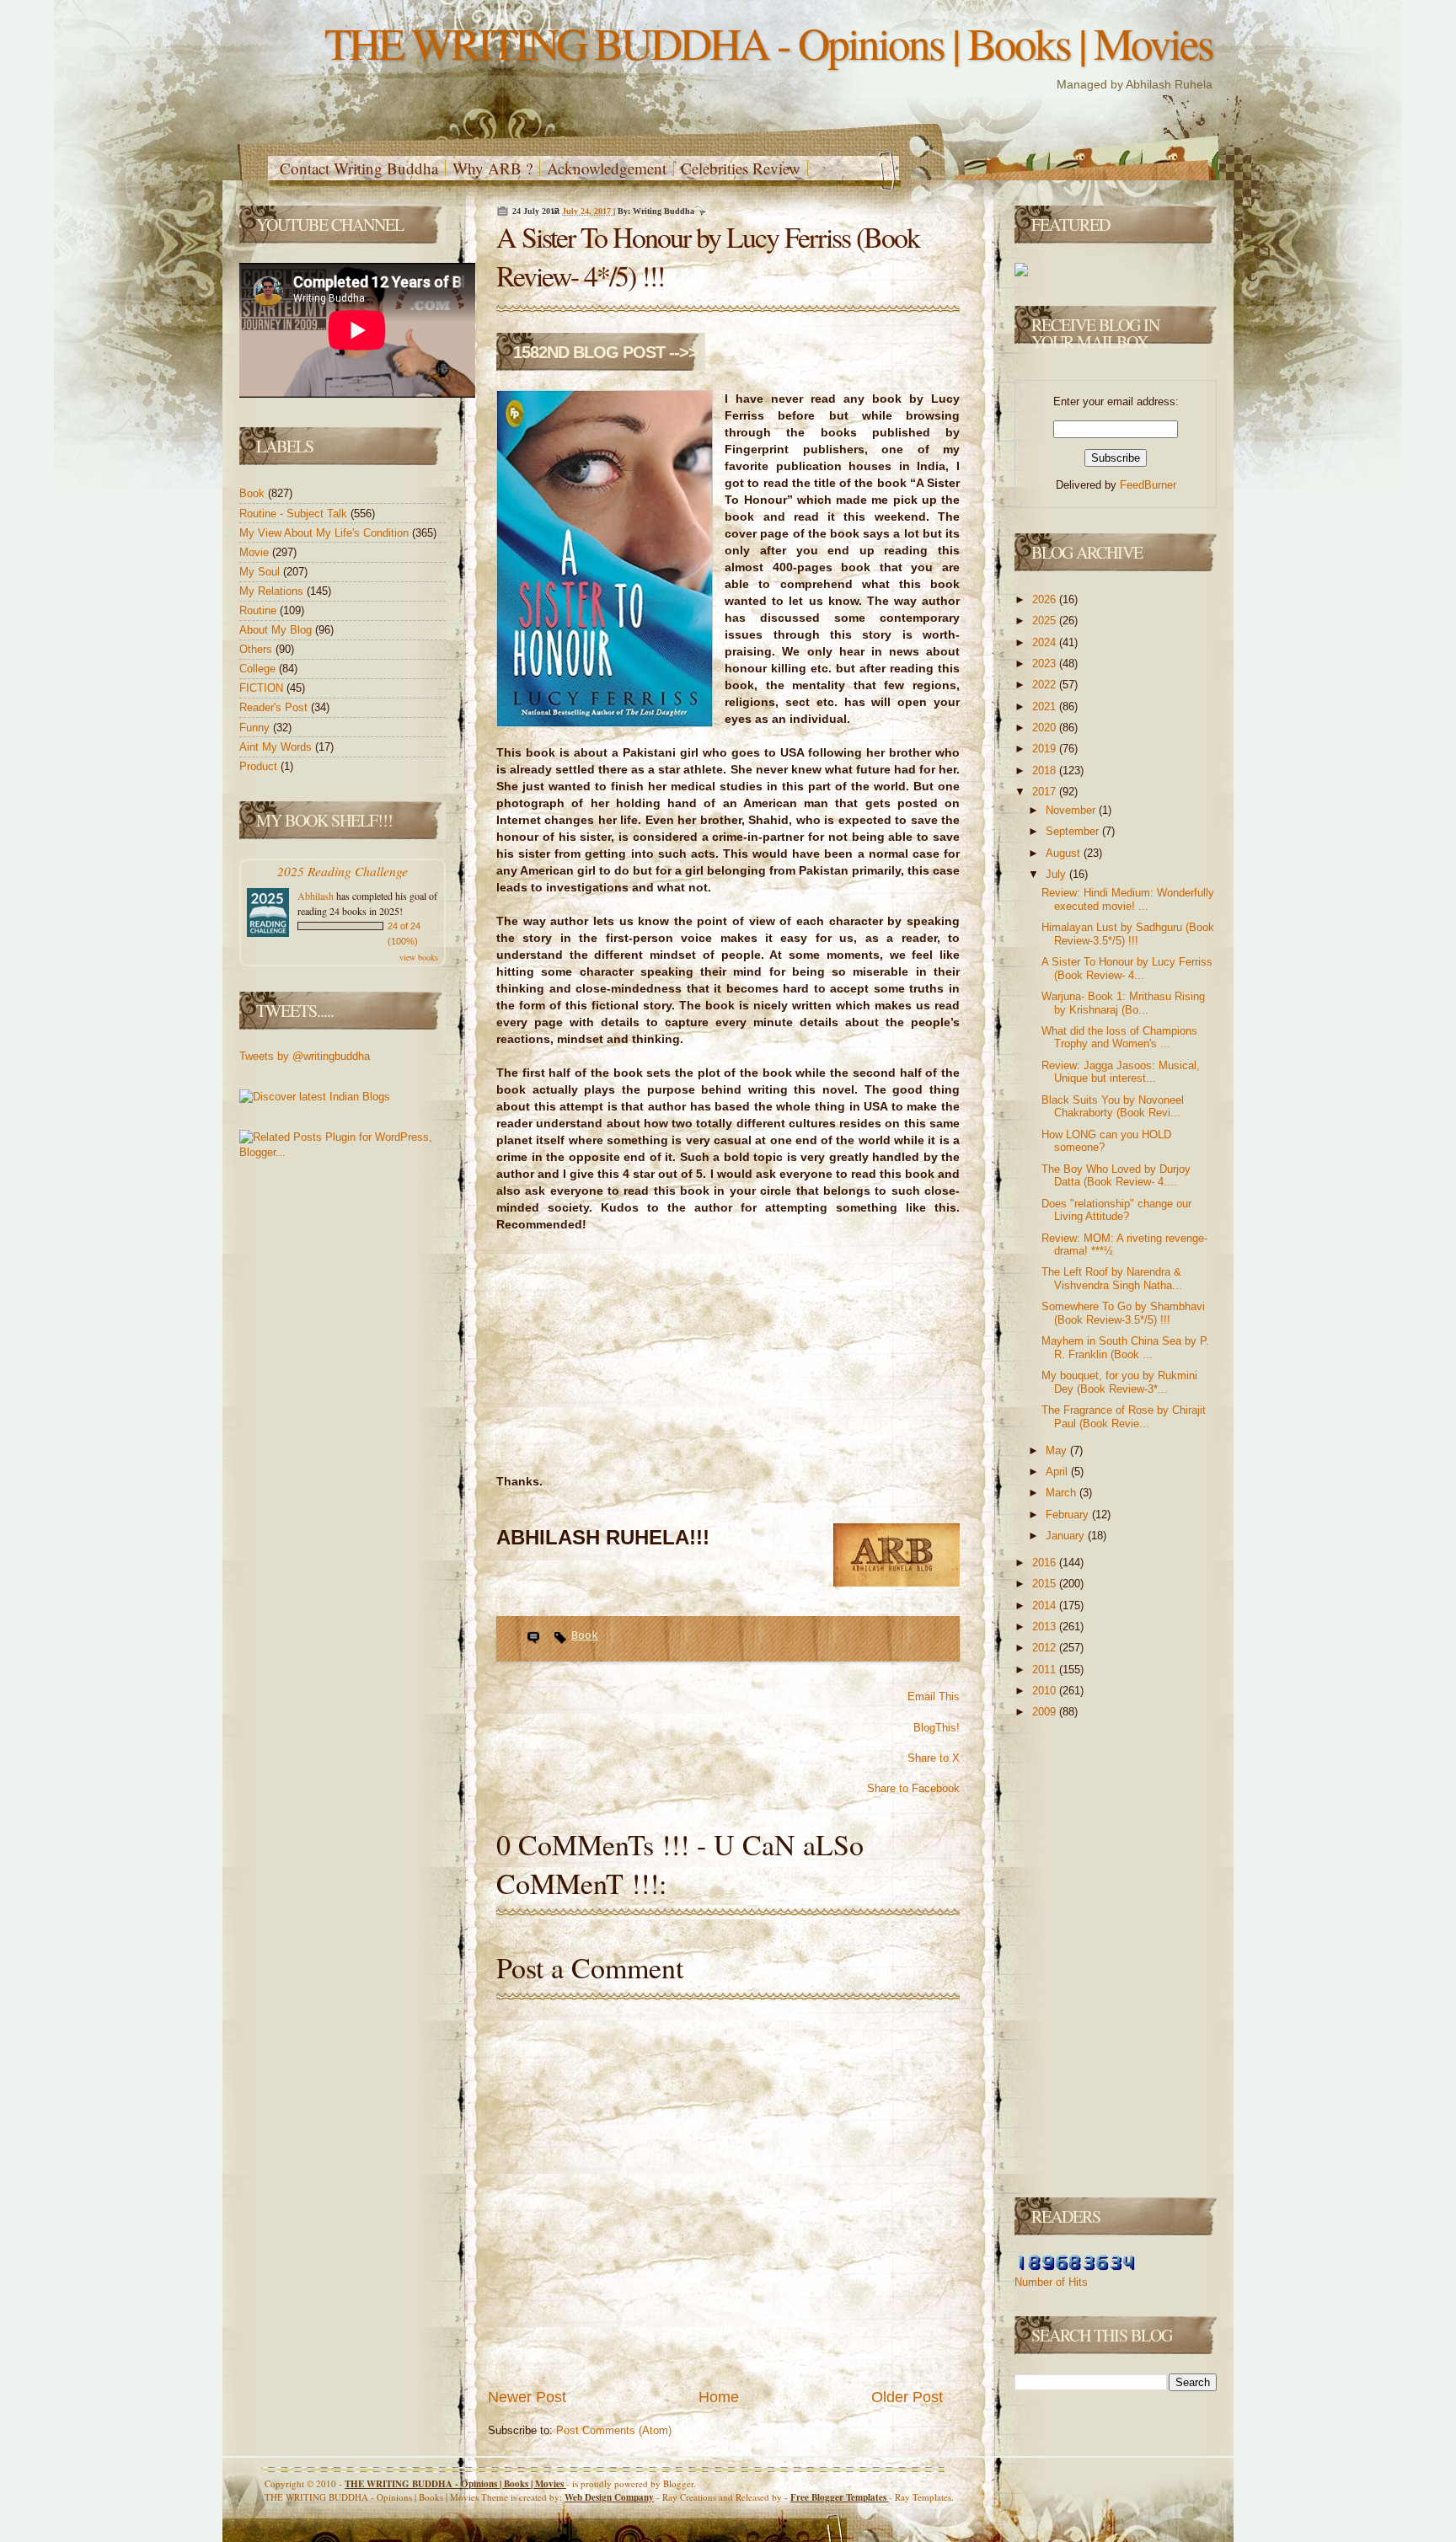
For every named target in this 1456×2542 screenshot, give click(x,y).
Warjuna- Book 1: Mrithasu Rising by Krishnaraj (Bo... (1123, 1003)
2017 (1046, 792)
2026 (1046, 599)
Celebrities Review (741, 168)
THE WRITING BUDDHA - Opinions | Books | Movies (768, 43)
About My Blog (277, 630)
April (1058, 1472)
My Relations (273, 591)
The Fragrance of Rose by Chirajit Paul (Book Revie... (1124, 1417)
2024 (1046, 642)
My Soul (261, 572)
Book (254, 493)
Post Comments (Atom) (614, 2430)
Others (257, 649)
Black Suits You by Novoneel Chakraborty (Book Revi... (1113, 1107)
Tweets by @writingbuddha (305, 1056)
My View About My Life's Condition (326, 533)
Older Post (907, 2397)
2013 (1046, 1627)
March (1063, 1493)
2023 (1046, 664)
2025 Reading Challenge (343, 871)
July (1057, 874)
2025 (1046, 621)
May (1058, 1450)
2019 (1046, 749)
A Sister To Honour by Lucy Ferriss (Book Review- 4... (1127, 969)
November (1072, 810)
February (1069, 1514)
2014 (1046, 1605)
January (1067, 1536)
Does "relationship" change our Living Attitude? (1116, 1210)
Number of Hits (1051, 2282)
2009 (1046, 1712)
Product (260, 766)
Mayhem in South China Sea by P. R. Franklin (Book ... (1125, 1348)
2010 (1046, 1691)
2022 (1046, 685)
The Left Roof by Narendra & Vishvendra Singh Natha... (1112, 1279)
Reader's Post (275, 707)
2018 (1046, 771)
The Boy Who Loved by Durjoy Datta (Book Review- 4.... (1116, 1176)
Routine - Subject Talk (295, 514)
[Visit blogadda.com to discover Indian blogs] (315, 1097)
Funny (256, 728)
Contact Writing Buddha (359, 168)
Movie (256, 552)
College (259, 669)
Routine (260, 610)
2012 (1046, 1648)
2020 (1046, 728)
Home (719, 2397)
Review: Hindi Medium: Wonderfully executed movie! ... (1128, 899)
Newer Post (527, 2397)
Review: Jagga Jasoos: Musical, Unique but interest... (1121, 1072)
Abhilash (316, 896)
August (1065, 853)
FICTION (263, 688)
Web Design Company (609, 2497)
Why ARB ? (492, 168)
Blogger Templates (840, 2497)
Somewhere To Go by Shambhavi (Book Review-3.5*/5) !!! (1123, 1313)
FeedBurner (1148, 485)
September (1074, 831)
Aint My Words (277, 747)
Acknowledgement (607, 168)
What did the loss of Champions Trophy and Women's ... (1119, 1038)
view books (419, 957)
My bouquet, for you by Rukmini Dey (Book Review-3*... (1119, 1382)
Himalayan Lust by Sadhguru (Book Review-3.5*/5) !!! (1128, 934)
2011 (1046, 1670)
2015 (1046, 1584)
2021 (1046, 706)
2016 (1046, 1563)
